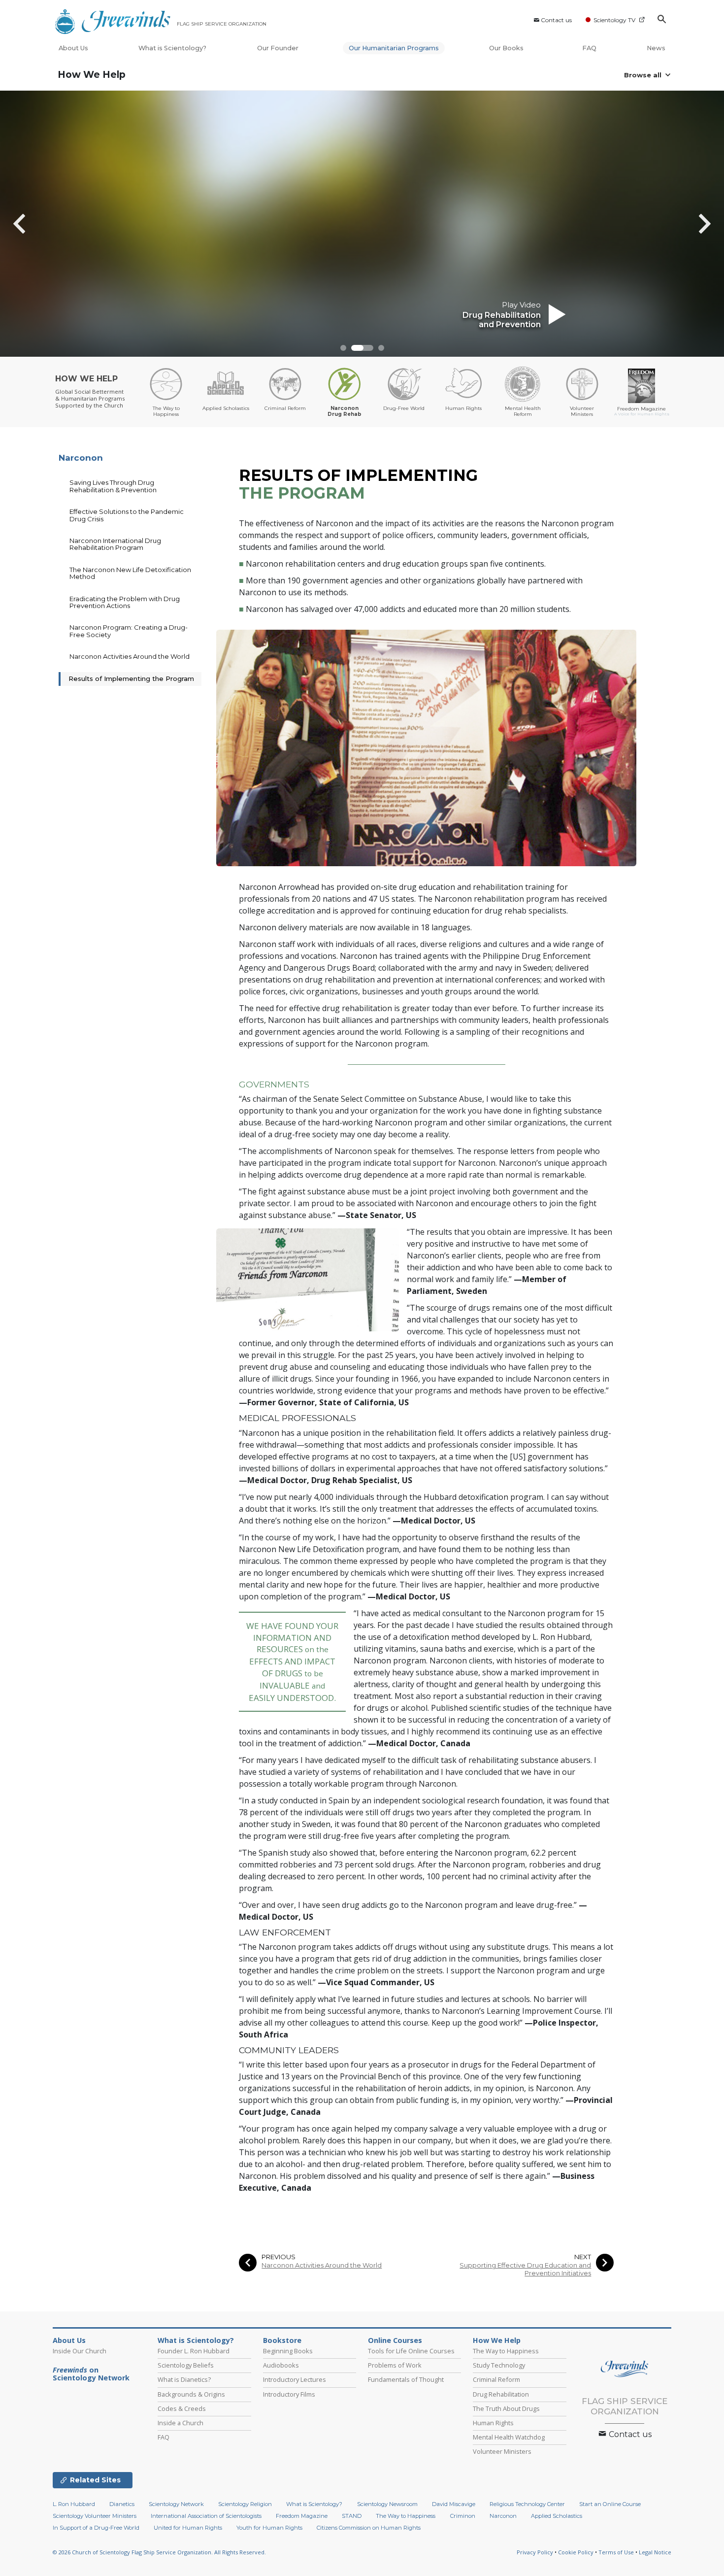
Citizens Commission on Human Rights (369, 2528)
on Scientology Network (91, 2374)
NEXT (583, 2257)
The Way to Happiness (506, 2351)
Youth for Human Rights (269, 2528)
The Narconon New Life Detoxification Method (130, 573)
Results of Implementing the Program (131, 678)
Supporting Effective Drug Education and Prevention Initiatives (525, 2269)
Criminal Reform (496, 2379)
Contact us (556, 20)
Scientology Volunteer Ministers (95, 2516)
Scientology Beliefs (186, 2365)
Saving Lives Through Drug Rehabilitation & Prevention (113, 486)
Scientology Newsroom (387, 2504)
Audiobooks (281, 2365)
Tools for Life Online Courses (411, 2351)
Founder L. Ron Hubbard (194, 2351)
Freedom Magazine (302, 2516)
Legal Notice (655, 2552)
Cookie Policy (576, 2552)
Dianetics (122, 2504)
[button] (343, 348)
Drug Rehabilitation (501, 2394)
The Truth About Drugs (506, 2408)
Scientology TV (614, 20)
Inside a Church (181, 2423)
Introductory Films (289, 2394)
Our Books (507, 48)
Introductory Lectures (295, 2379)
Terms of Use (616, 2552)
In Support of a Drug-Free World (96, 2528)
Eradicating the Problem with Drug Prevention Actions (125, 602)
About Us (73, 48)
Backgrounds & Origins (191, 2394)
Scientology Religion (245, 2504)
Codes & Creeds (182, 2408)
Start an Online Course (610, 2504)
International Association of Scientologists (206, 2516)
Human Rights (493, 2423)
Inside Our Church (80, 2351)
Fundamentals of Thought (406, 2379)
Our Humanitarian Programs (394, 48)
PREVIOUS (279, 2257)
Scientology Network (176, 2504)
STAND (352, 2516)
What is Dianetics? (184, 2379)
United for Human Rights (188, 2528)
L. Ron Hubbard (74, 2504)
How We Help (92, 75)
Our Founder (278, 48)
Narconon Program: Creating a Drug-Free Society (129, 631)
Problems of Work (395, 2365)
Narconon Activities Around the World (322, 2265)
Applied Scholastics (557, 2516)
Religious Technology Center (527, 2504)
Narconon (81, 458)
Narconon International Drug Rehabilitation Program (115, 544)
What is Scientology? (172, 48)
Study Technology (499, 2365)
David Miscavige (454, 2504)
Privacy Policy (535, 2552)
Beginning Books (288, 2351)
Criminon (463, 2516)
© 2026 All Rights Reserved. (159, 2552)
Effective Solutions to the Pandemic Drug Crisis (127, 515)
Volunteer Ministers (502, 2451)
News (656, 48)
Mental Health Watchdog (509, 2437)
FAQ (589, 48)
